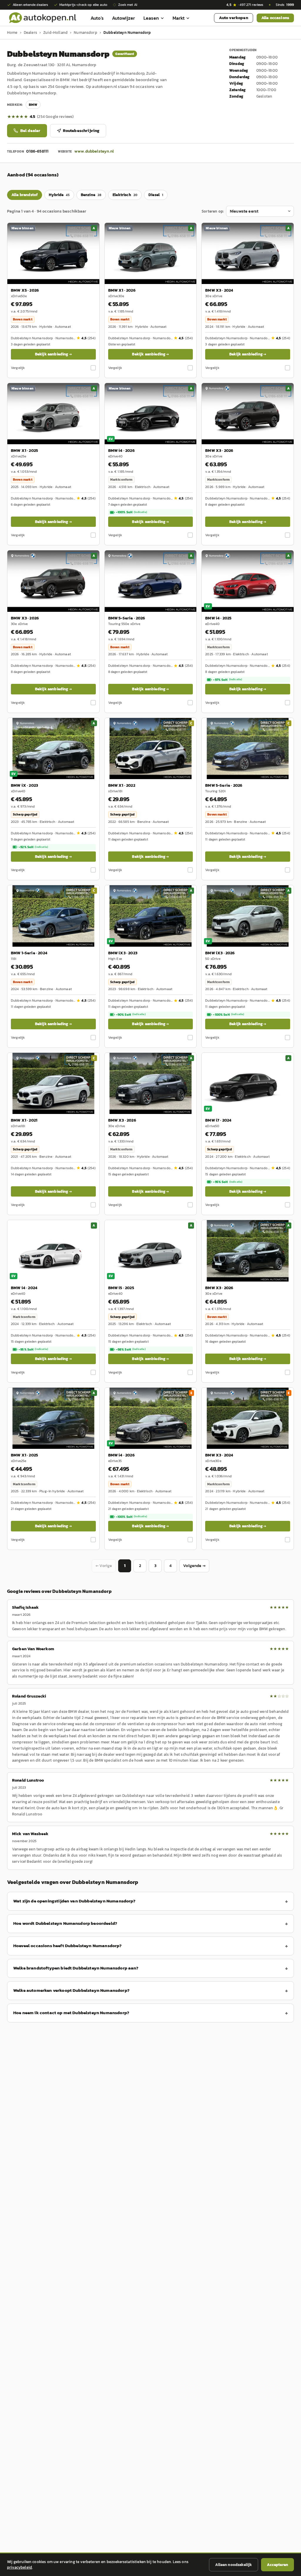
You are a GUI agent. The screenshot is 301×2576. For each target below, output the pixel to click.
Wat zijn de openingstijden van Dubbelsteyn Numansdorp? (75, 1901)
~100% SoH (131, 512)
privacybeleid (20, 2567)
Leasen (151, 18)
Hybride (59, 195)
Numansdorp (86, 32)
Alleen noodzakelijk (234, 2565)
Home (12, 32)
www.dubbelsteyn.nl (94, 151)
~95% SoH (228, 1182)
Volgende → (194, 1566)
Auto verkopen (234, 18)
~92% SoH (33, 847)
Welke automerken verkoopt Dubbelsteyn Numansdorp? (71, 1990)
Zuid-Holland (55, 32)
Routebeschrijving (81, 131)
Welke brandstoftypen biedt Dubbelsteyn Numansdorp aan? (76, 1968)
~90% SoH (131, 1015)
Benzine (91, 195)
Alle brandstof (25, 195)
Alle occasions (275, 18)
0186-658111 (37, 151)
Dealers (30, 32)
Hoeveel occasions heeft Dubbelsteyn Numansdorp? (68, 1946)
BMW (33, 105)
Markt (179, 18)
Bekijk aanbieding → (53, 354)
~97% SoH (227, 680)
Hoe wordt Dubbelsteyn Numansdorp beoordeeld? (65, 1923)
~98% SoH (131, 1349)
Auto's (97, 18)
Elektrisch (125, 195)
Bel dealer (30, 131)
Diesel (156, 195)
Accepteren (277, 2565)
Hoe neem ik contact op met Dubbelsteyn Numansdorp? (71, 2013)
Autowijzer (124, 18)
